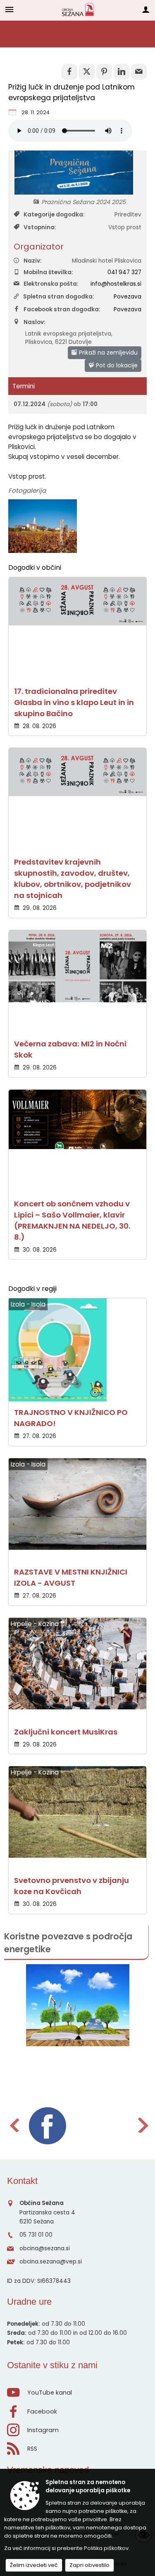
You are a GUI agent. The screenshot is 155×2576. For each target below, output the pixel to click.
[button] (14, 2125)
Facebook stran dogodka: (62, 309)
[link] (69, 72)
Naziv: (33, 261)
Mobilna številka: (48, 272)
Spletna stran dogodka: (59, 297)
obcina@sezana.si (45, 2248)
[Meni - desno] (146, 9)
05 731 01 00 (36, 2235)
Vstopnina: (40, 227)
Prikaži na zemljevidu (107, 353)
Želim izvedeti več (34, 2565)
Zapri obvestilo (89, 2565)
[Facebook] (48, 2126)
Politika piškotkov (106, 2548)
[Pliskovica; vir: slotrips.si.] (43, 526)
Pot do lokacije (116, 365)
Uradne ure (29, 2302)
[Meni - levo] (9, 9)
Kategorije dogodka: (54, 215)
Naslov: (35, 322)
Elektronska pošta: (51, 284)
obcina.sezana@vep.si (51, 2262)
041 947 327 (124, 272)
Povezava (128, 297)
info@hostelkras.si (116, 284)
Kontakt (22, 2181)
